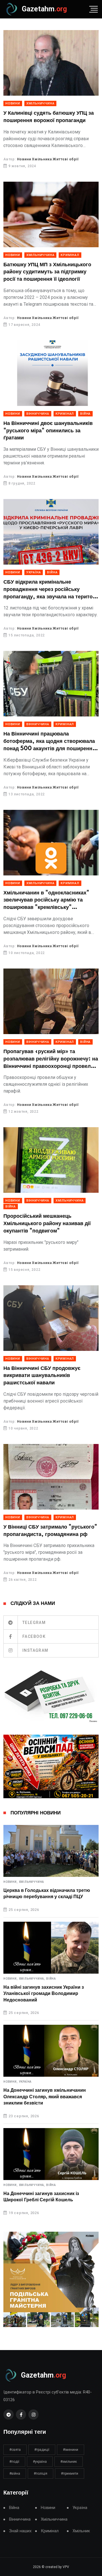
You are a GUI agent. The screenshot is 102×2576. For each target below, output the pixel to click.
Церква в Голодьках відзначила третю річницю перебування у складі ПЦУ (47, 1894)
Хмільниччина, (32, 1979)
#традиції (42, 2450)
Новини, (11, 1882)
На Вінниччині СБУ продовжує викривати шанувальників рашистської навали (42, 1376)
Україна (34, 572)
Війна (85, 414)
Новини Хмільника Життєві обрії (48, 159)
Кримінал (70, 255)
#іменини (71, 2450)
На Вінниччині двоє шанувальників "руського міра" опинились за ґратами (48, 431)
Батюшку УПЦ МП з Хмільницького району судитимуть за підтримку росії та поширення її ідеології (47, 272)
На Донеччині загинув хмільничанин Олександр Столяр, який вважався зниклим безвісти (45, 2097)
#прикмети (70, 2474)
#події (14, 2462)
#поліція (41, 2474)
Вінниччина (38, 414)
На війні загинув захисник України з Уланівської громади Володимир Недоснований (44, 1994)
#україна (40, 2462)
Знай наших (20, 2531)
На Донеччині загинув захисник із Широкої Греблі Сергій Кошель (41, 2197)
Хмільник (81, 2531)
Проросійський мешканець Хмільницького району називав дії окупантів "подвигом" (47, 1224)
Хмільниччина (41, 103)
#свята (15, 2450)
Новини (13, 103)
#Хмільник (69, 2462)
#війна (15, 2474)
